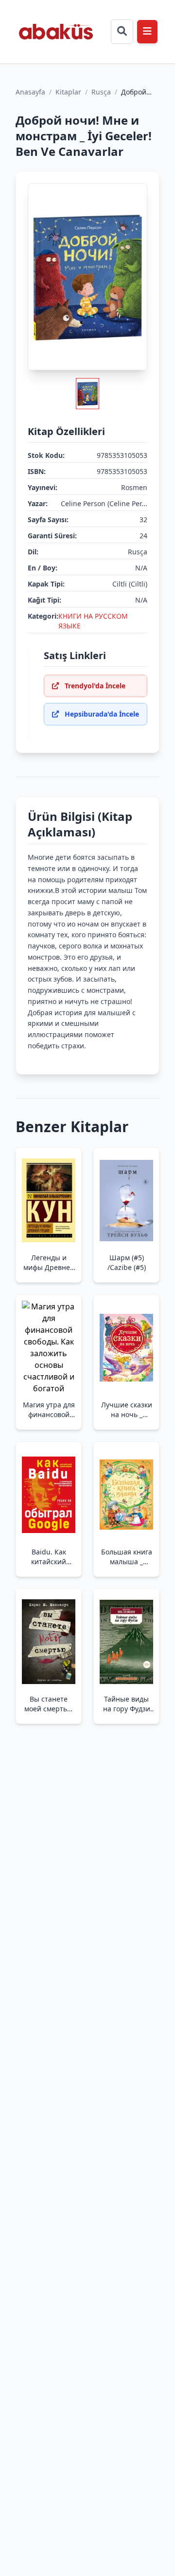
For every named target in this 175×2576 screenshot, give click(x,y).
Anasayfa (30, 92)
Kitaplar (68, 92)
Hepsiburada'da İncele (102, 714)
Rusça (101, 92)
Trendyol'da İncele (95, 686)
